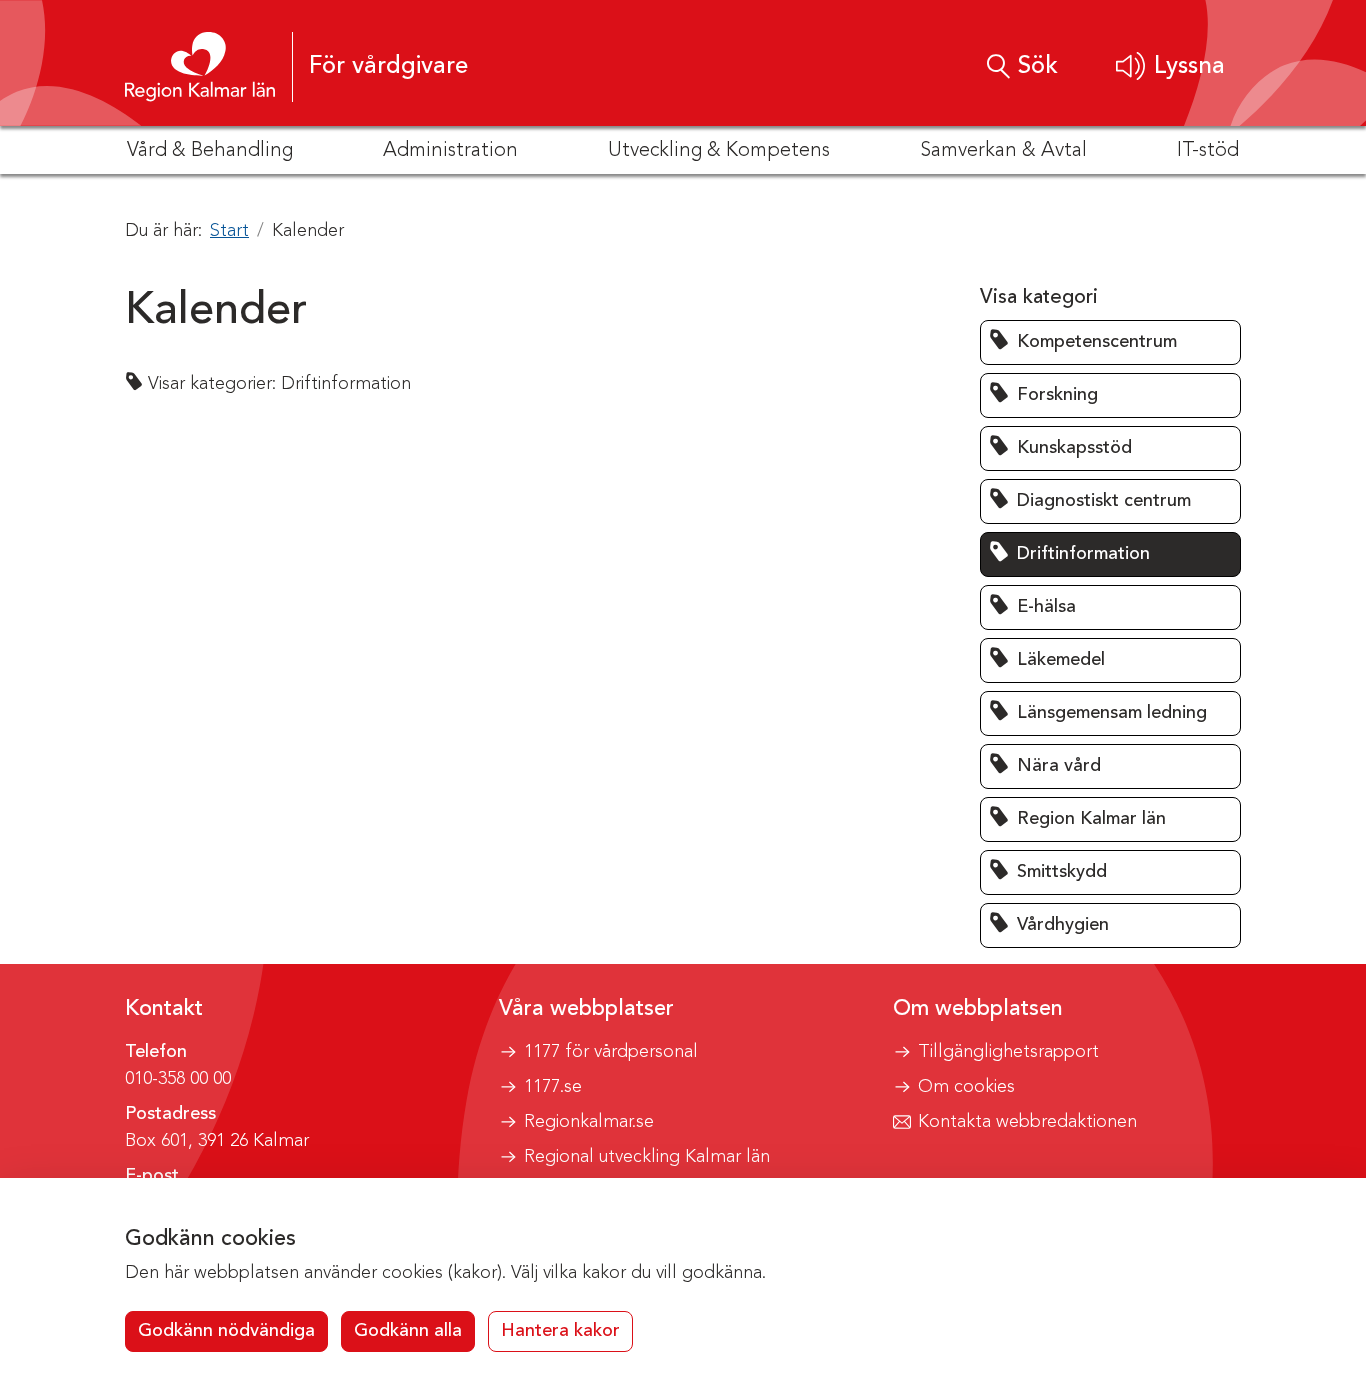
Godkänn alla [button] (408, 1331)
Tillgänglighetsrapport (1008, 1052)
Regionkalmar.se (589, 1122)
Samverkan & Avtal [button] (1003, 151)
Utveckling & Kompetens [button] (719, 151)
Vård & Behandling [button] (210, 151)
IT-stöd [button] (1208, 151)
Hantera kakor (560, 1331)
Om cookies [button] (966, 1087)
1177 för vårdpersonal (611, 1052)
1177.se (553, 1087)
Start (229, 231)
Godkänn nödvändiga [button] (226, 1331)
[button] (1170, 66)
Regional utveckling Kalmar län (647, 1157)
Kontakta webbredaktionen (1027, 1122)
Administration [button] (450, 151)
